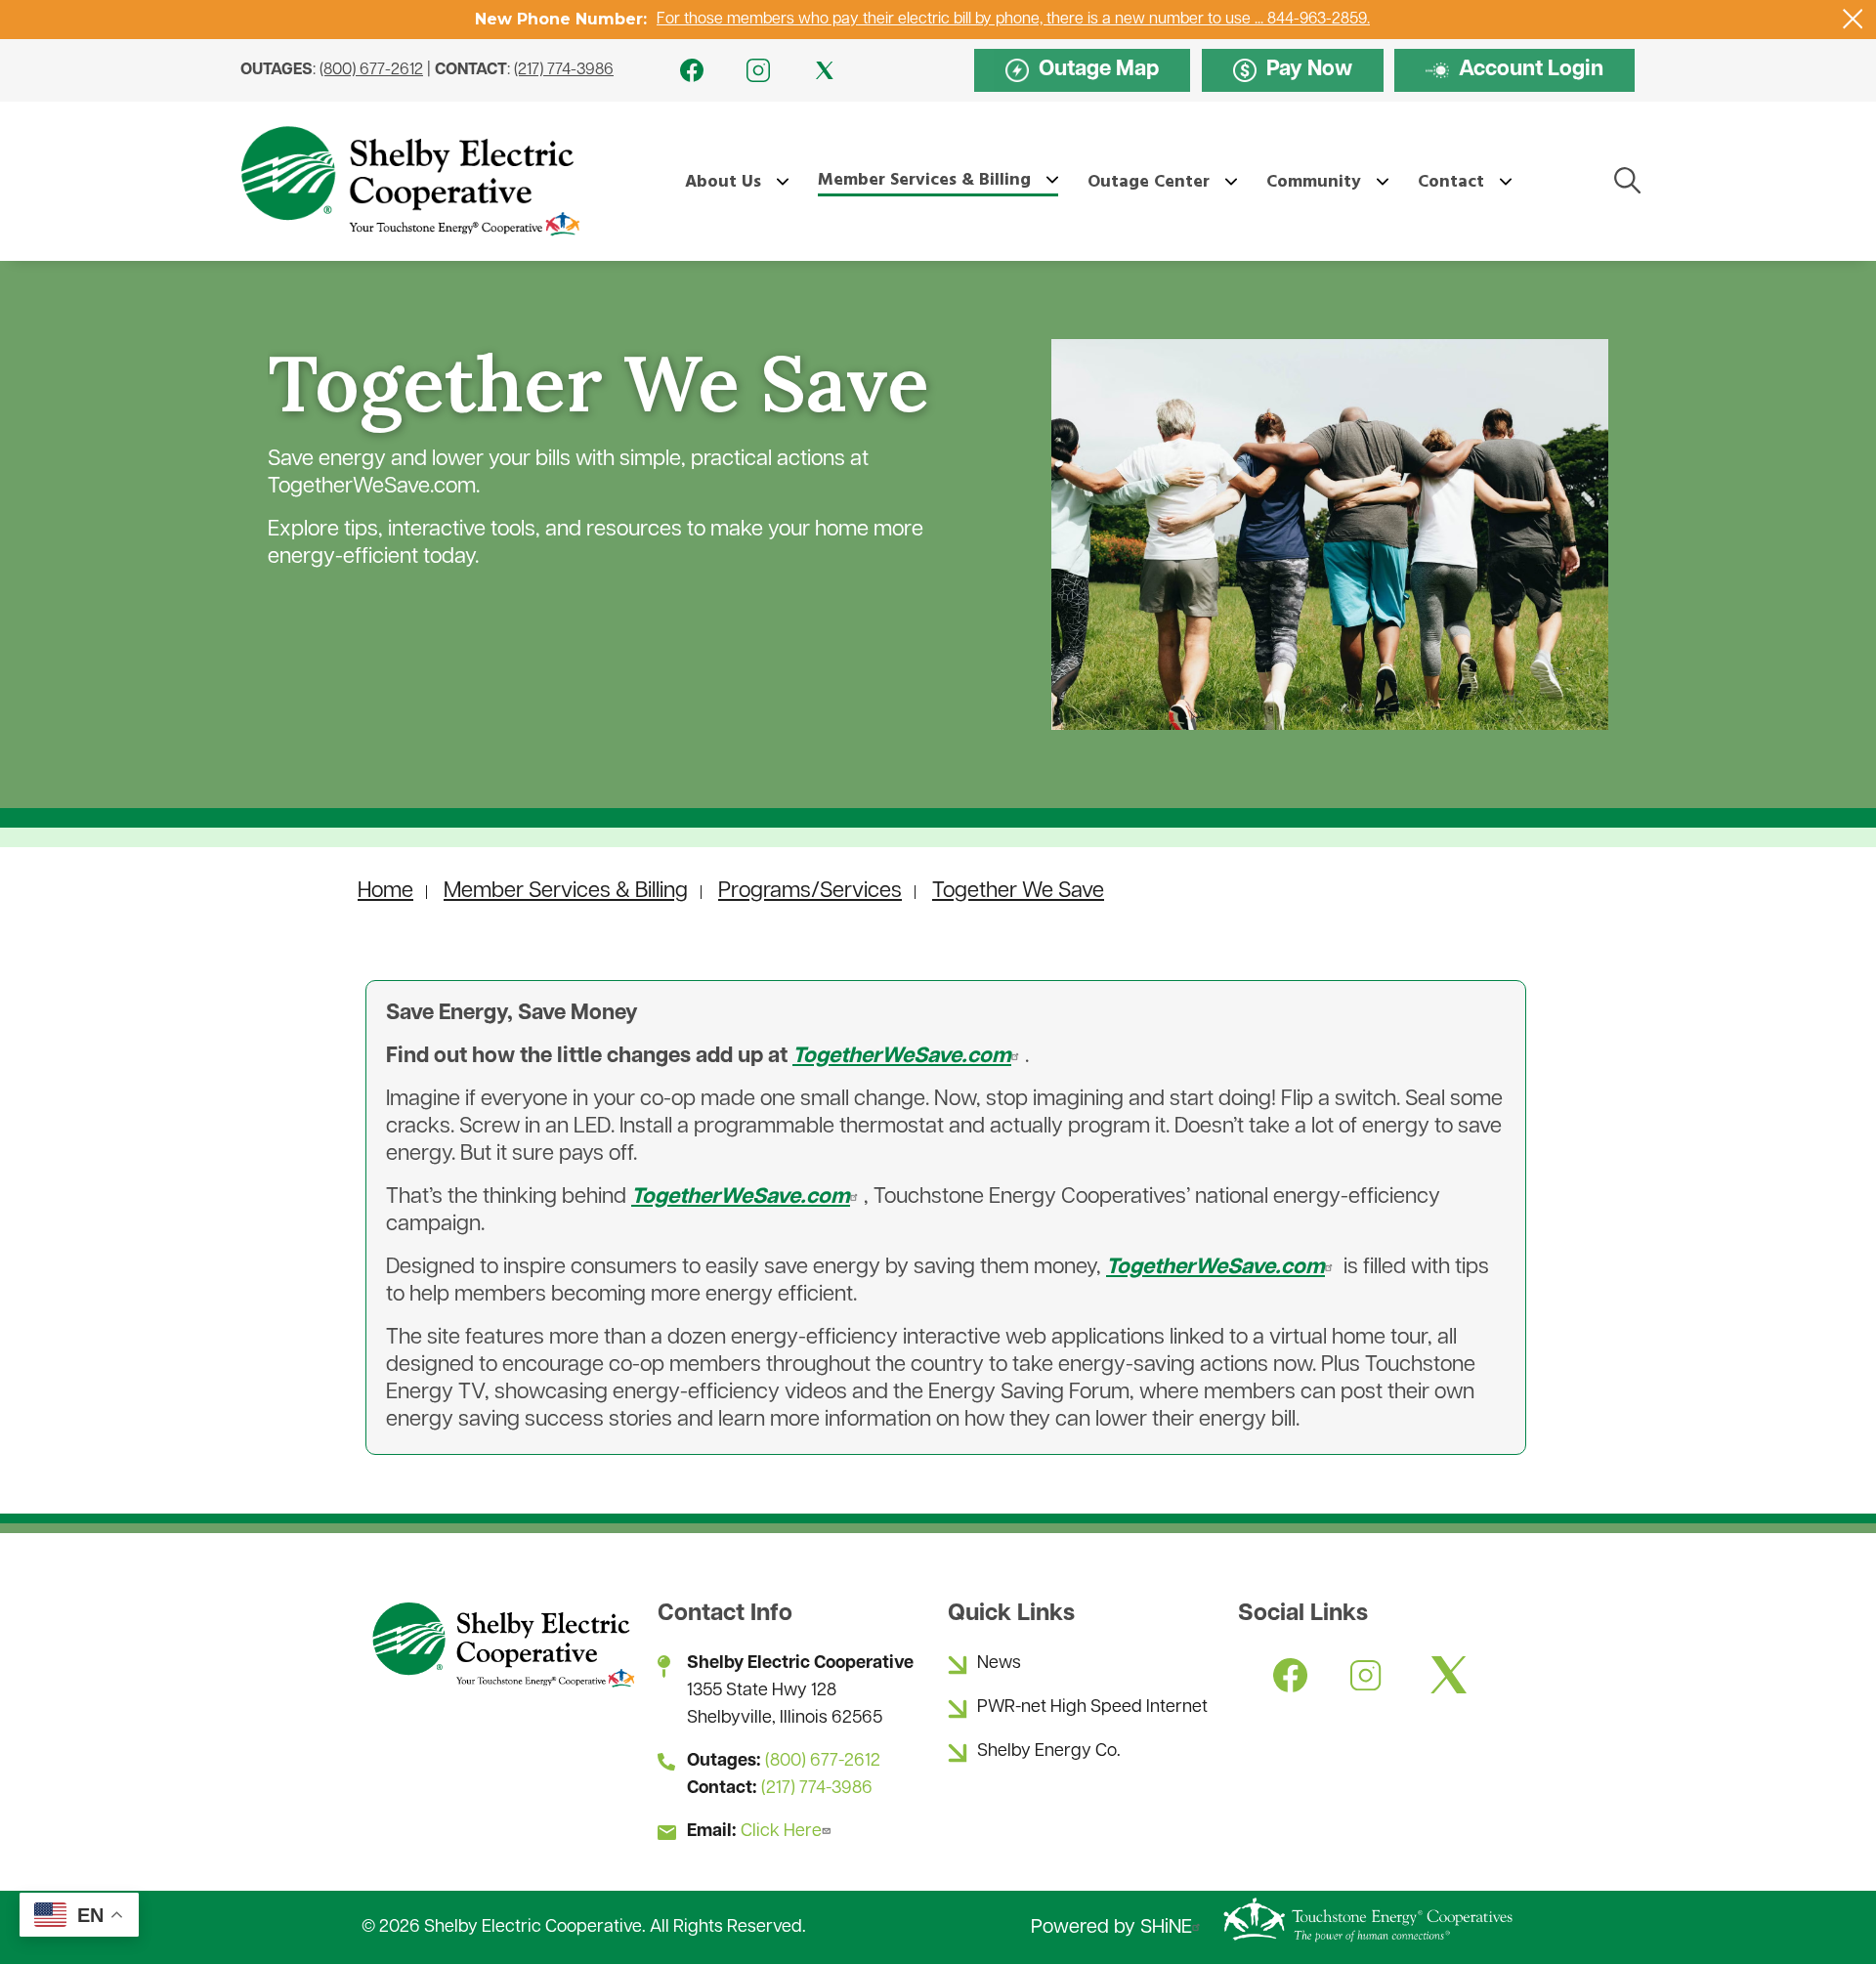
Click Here (781, 1832)
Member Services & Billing (566, 892)
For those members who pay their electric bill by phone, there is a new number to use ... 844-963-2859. (1013, 20)
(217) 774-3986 (564, 70)
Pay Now (1293, 71)
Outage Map (1082, 71)
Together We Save (1018, 892)
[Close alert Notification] (1853, 19)
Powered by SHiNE (1111, 1928)
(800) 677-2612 (371, 70)
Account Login (1514, 71)
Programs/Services (810, 892)
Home (385, 892)
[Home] (409, 181)
